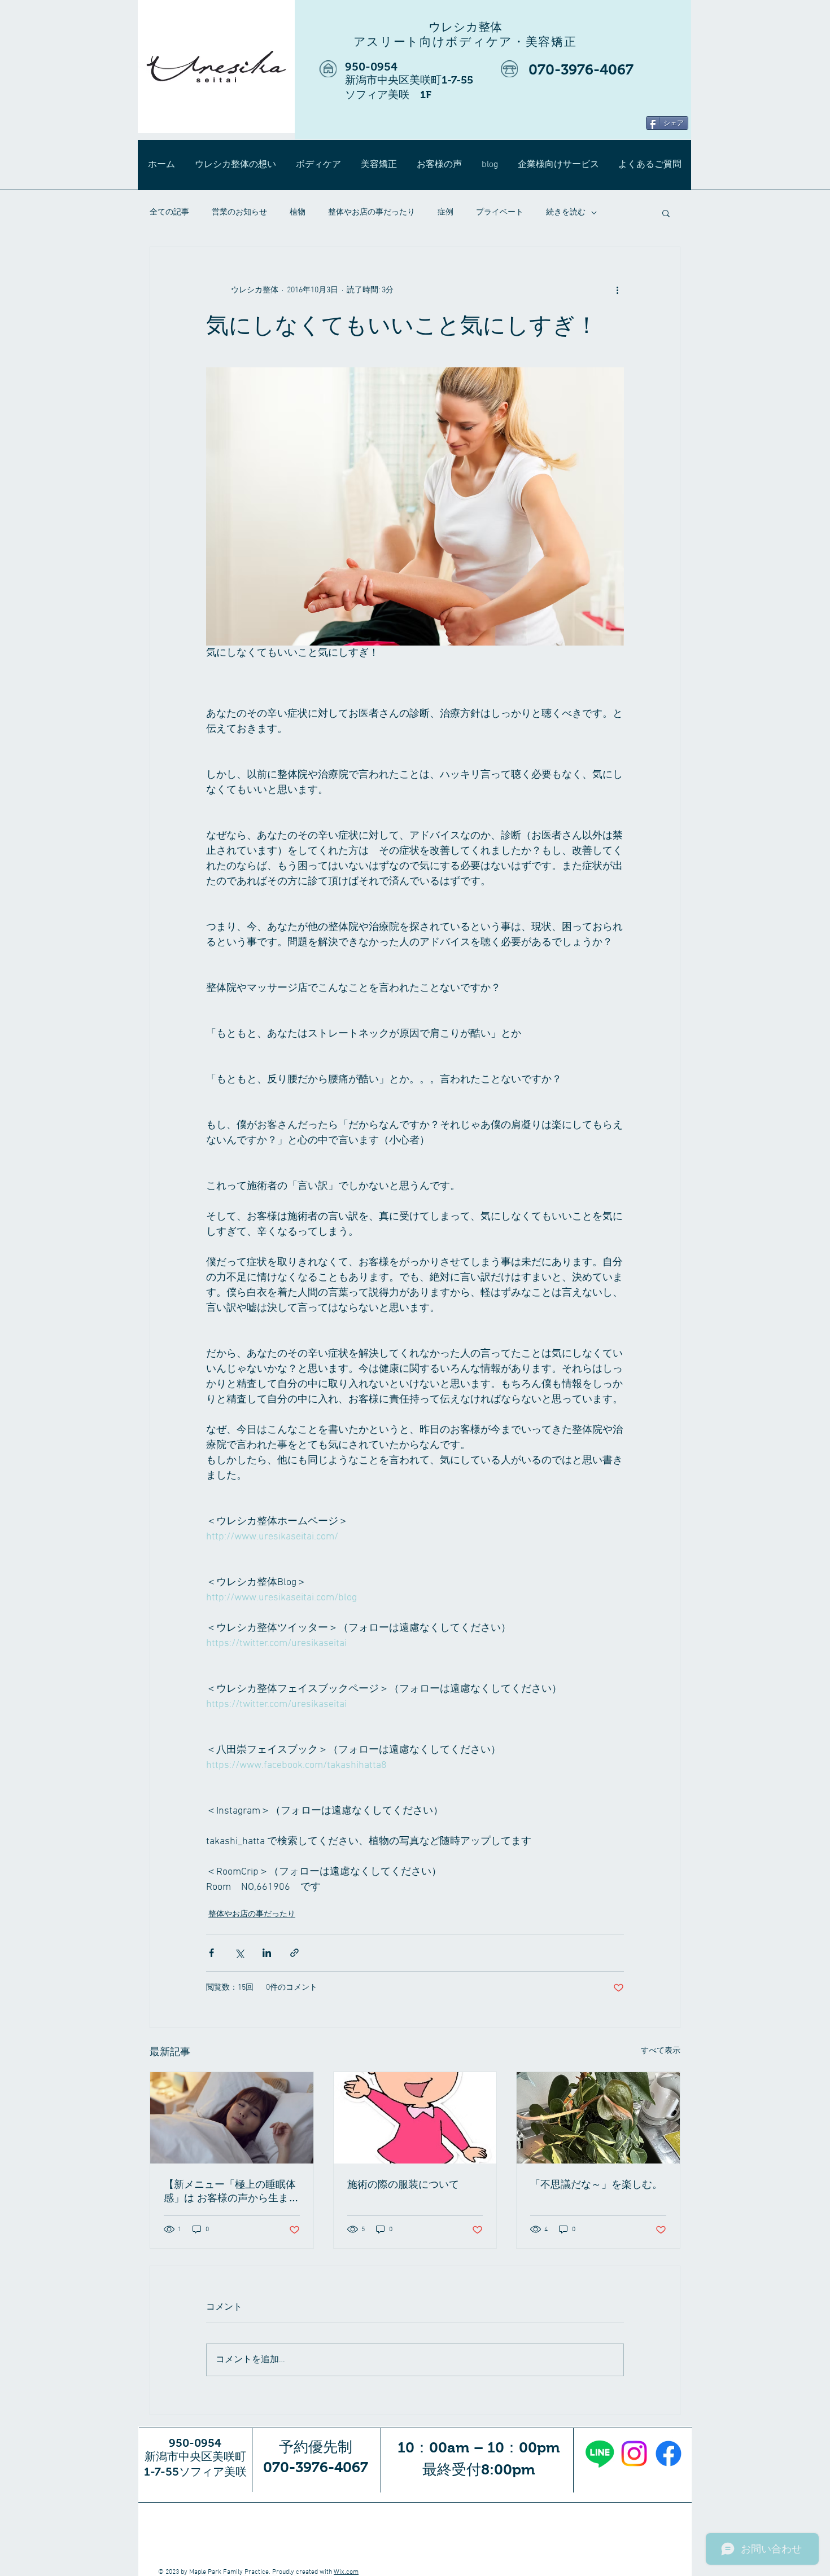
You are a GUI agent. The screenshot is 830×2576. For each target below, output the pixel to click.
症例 (445, 212)
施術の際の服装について (403, 2184)
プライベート (500, 212)
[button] (666, 213)
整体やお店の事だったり (372, 212)
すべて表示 (661, 2051)
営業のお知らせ (239, 212)
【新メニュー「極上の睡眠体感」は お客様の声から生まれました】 (231, 2192)
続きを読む (566, 212)
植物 (298, 212)
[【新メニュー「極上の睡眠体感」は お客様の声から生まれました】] (232, 2118)
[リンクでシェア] (294, 1953)
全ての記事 (169, 212)
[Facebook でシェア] (211, 1953)
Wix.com (346, 2572)
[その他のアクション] (617, 290)
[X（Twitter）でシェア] (239, 1953)
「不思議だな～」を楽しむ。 (596, 2184)
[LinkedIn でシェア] (267, 1953)
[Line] (600, 2454)
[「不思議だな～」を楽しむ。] (598, 2118)
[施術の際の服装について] (415, 2118)
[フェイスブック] (669, 2454)
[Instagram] (634, 2454)
